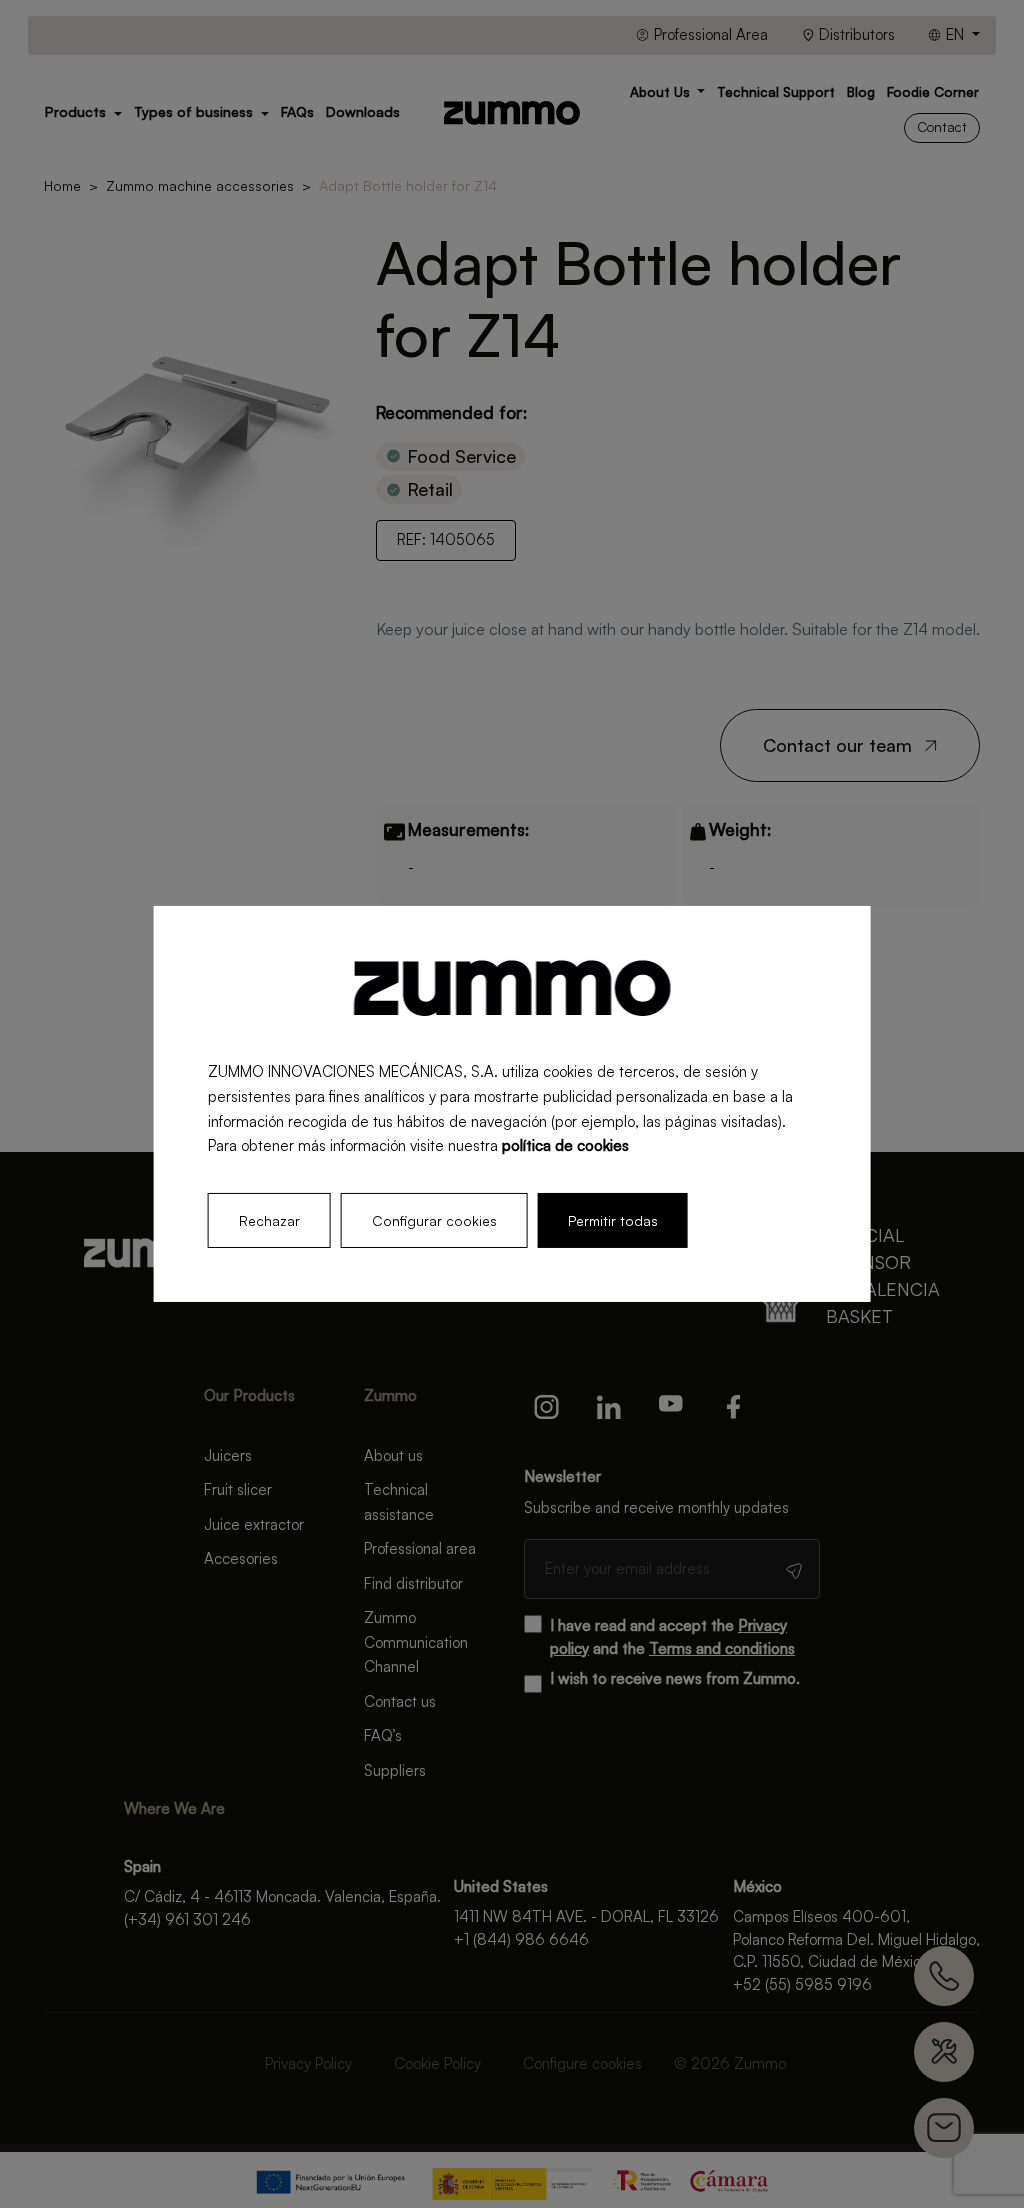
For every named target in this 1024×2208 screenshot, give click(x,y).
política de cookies (565, 1145)
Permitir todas (613, 1220)
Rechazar (269, 1220)
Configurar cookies (434, 1220)
